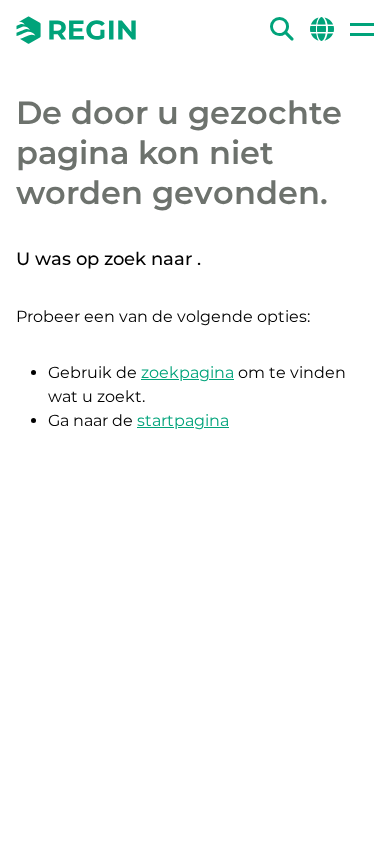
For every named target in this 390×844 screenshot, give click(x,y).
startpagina (183, 420)
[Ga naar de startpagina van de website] (76, 30)
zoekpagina (187, 372)
